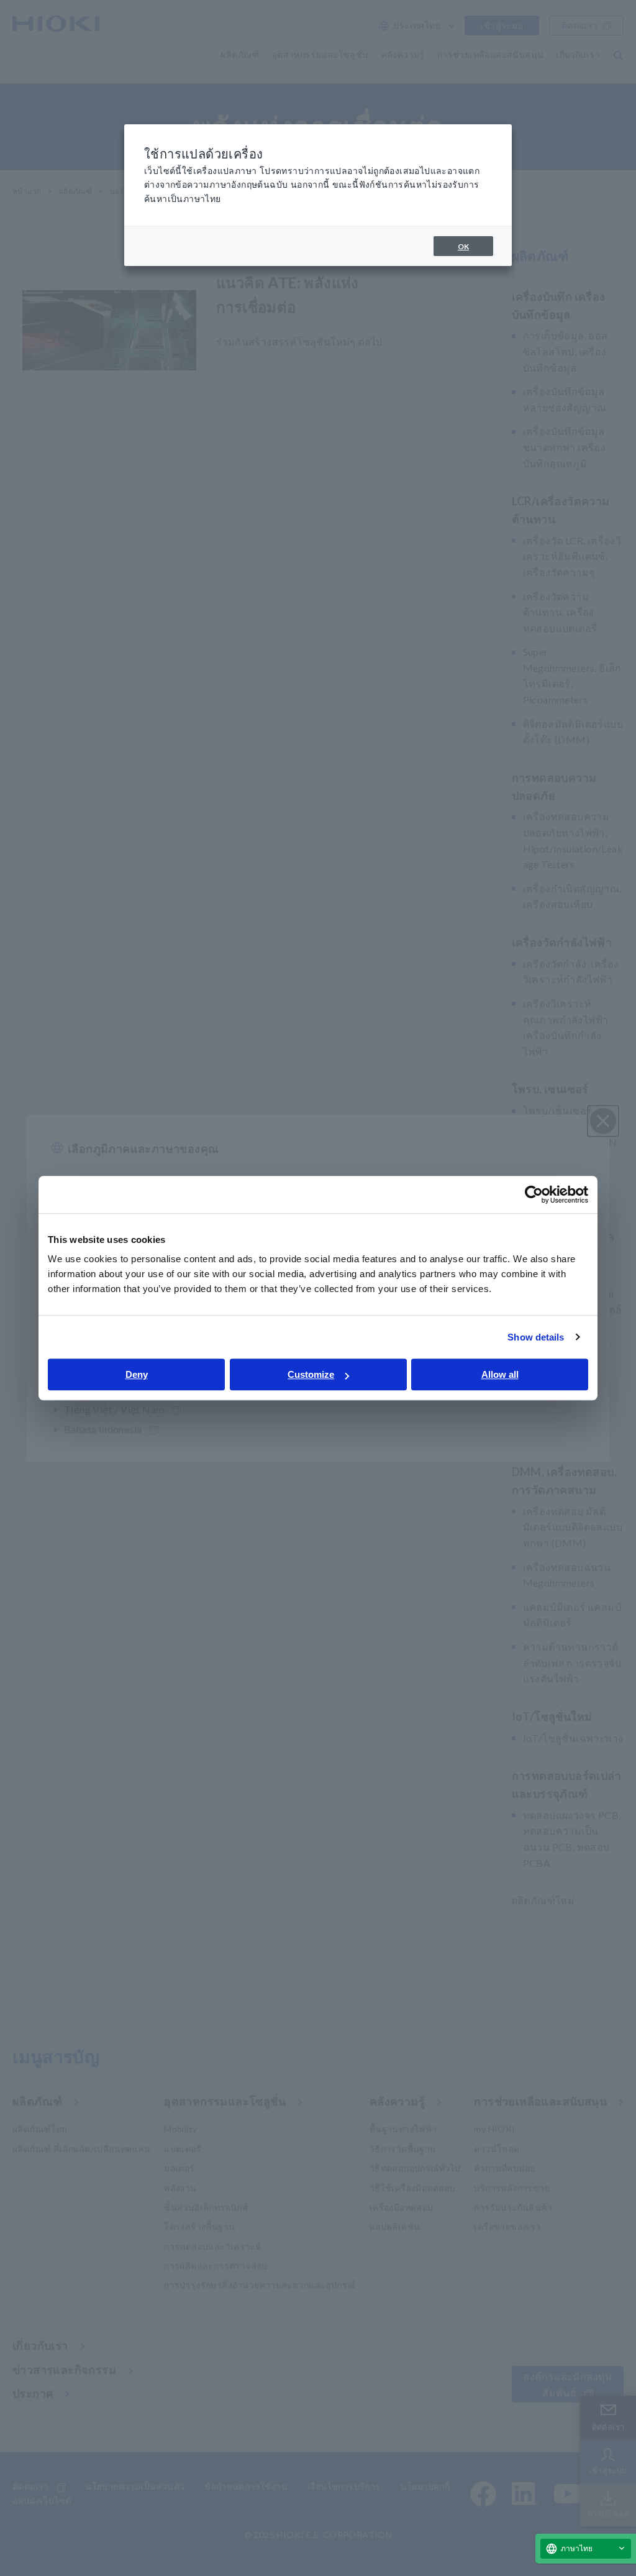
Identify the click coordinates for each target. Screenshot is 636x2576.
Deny (137, 1374)
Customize (311, 1374)
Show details (536, 1337)
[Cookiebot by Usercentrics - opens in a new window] (534, 1194)
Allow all (500, 1374)
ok (463, 246)
